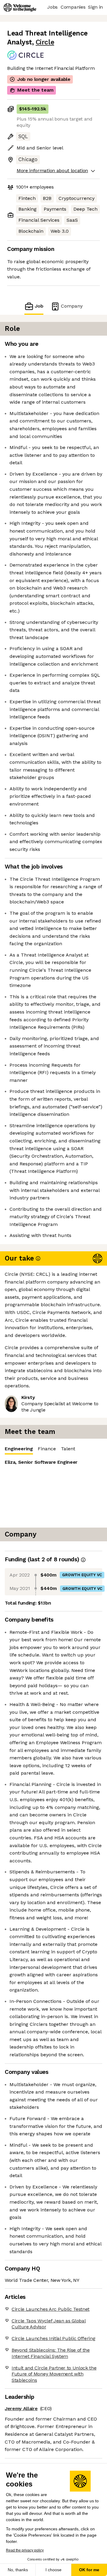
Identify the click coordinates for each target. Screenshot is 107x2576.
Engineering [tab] (19, 1449)
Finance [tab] (47, 1449)
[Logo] (20, 7)
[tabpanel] (53, 1491)
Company (72, 306)
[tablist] (53, 1449)
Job (39, 306)
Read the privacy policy (25, 2550)
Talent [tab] (68, 1449)
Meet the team (35, 90)
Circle (45, 42)
